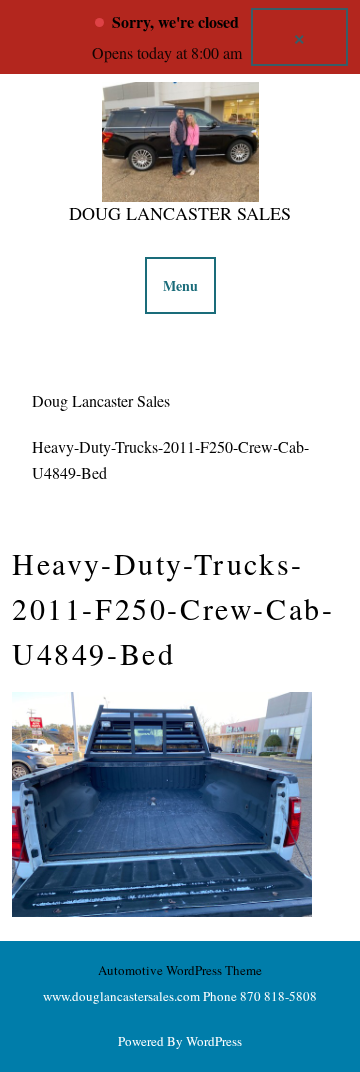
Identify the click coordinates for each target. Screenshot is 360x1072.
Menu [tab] (180, 285)
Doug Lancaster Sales (180, 213)
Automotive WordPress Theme (180, 970)
